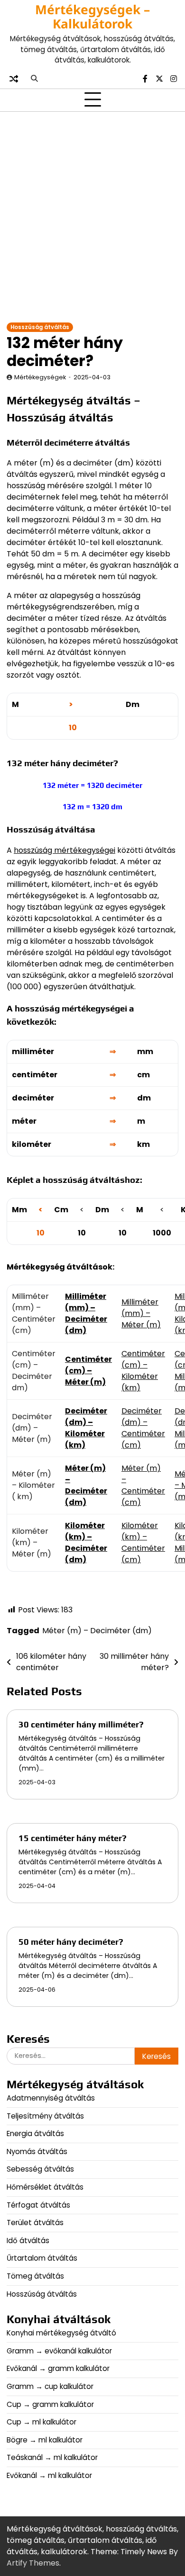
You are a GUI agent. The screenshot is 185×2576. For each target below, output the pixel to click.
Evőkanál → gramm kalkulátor (58, 2368)
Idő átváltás (28, 2241)
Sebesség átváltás (40, 2169)
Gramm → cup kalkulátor (50, 2386)
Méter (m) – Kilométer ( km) (33, 1485)
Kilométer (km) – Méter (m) (32, 1543)
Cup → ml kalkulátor (42, 2422)
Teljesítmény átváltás (45, 2116)
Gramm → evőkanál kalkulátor (59, 2351)
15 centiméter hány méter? (73, 1838)
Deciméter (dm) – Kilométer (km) (86, 1428)
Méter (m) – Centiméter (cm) (143, 1485)
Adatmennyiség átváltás (51, 2098)
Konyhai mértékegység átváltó (61, 2333)
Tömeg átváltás (35, 2276)
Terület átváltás (35, 2223)
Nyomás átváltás (37, 2151)
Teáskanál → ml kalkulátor (52, 2457)
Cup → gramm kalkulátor (50, 2404)
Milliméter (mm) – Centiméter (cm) (34, 1313)
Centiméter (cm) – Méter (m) (88, 1371)
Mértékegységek (40, 377)
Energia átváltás (35, 2133)
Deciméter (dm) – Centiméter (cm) (143, 1428)
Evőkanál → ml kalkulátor (49, 2475)
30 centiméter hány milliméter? (81, 1724)
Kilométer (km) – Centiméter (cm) (143, 1543)
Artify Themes (33, 2563)
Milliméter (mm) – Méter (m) (141, 1313)
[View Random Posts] (14, 79)
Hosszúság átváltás (40, 327)
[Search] (34, 79)
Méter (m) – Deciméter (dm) (86, 1485)
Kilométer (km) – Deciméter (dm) (86, 1543)
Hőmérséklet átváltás (45, 2187)
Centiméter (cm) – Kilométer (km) (143, 1371)
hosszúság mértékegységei (65, 850)
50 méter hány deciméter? (71, 1942)
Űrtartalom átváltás (42, 2258)
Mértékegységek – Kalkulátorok (92, 17)
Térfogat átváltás (38, 2205)
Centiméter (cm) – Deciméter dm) (34, 1371)
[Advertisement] (92, 216)
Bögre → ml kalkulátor (45, 2440)
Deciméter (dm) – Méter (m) (32, 1428)
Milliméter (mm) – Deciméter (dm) (86, 1313)
